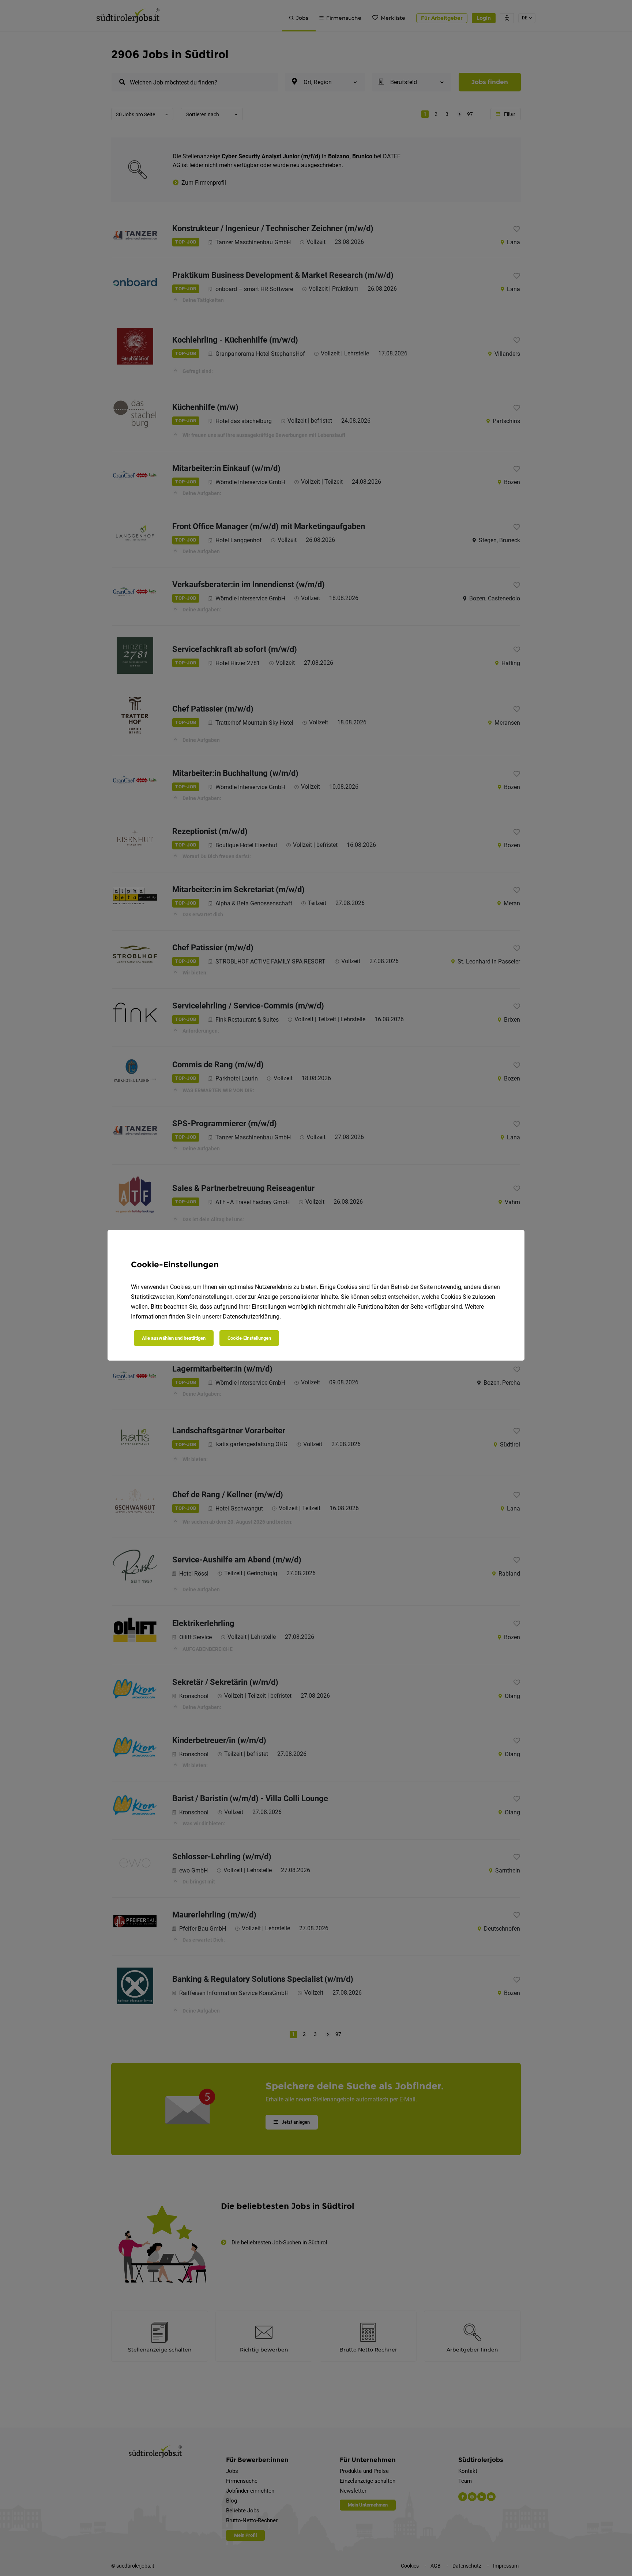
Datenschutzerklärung (251, 1317)
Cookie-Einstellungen (249, 1338)
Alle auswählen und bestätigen (174, 1338)
